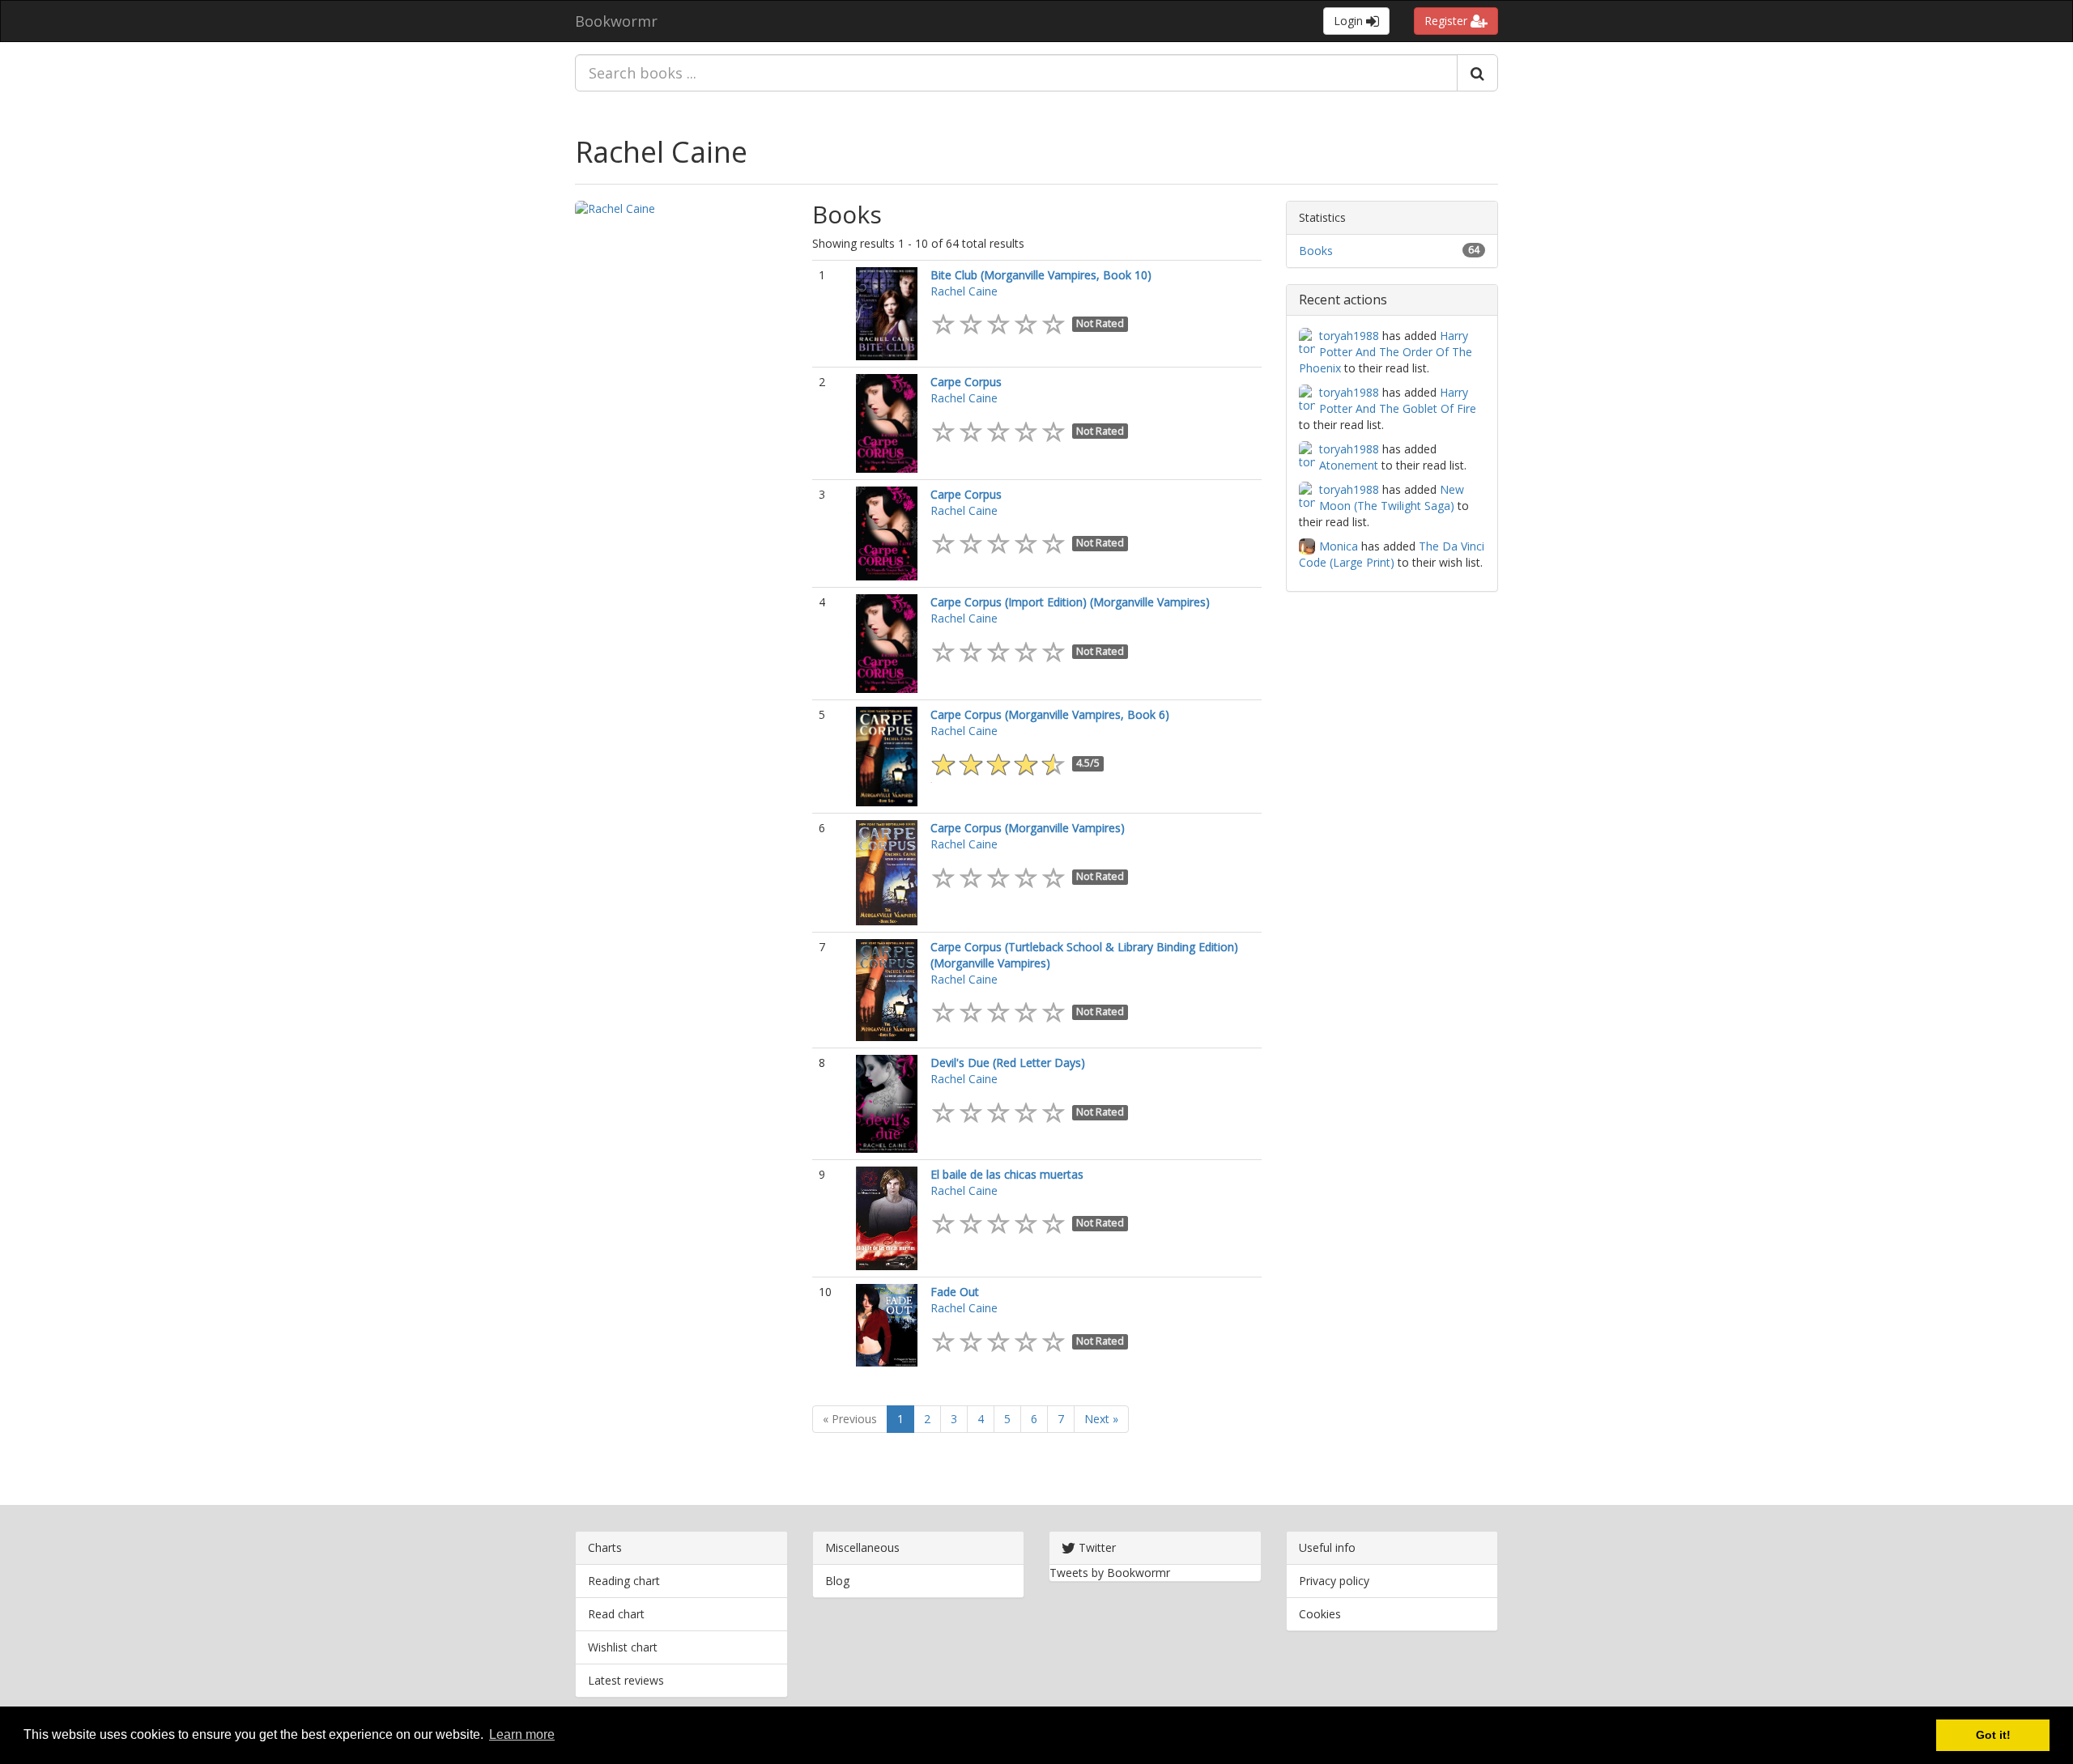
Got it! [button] (1993, 1735)
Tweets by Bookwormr (1110, 1573)
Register (1447, 21)
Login (1350, 21)
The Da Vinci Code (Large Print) (1392, 554)
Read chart (616, 1614)
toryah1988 (1349, 336)
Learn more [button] (522, 1734)
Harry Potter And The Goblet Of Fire (1398, 400)
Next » (1101, 1419)
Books (1316, 251)
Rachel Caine (661, 152)
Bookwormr (616, 21)
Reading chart (624, 1581)
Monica (1339, 546)
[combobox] (1016, 73)
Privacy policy (1334, 1581)
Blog (837, 1581)
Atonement (1349, 465)
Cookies (1320, 1614)
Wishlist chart (623, 1647)
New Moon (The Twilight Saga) (1392, 497)
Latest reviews (626, 1680)
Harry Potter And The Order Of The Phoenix (1386, 352)
